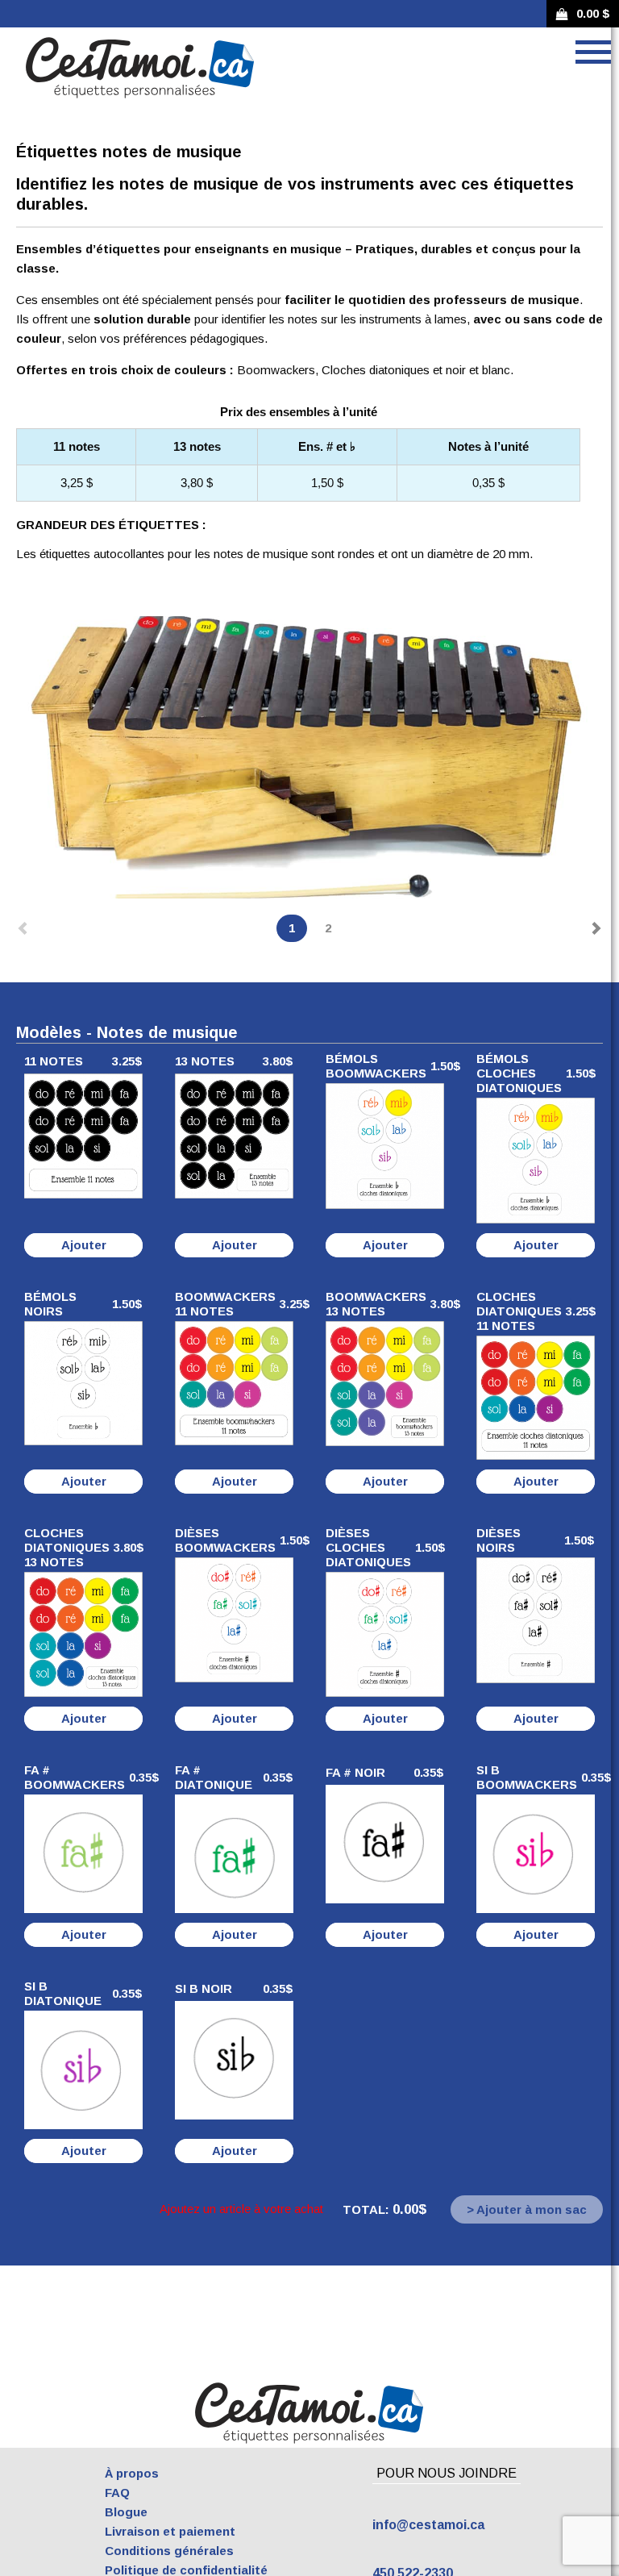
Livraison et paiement (170, 2531)
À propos (132, 2473)
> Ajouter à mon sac (527, 2209)
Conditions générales (169, 2551)
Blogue (126, 2512)
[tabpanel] (309, 757)
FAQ (117, 2493)
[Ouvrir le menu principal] (593, 52)
